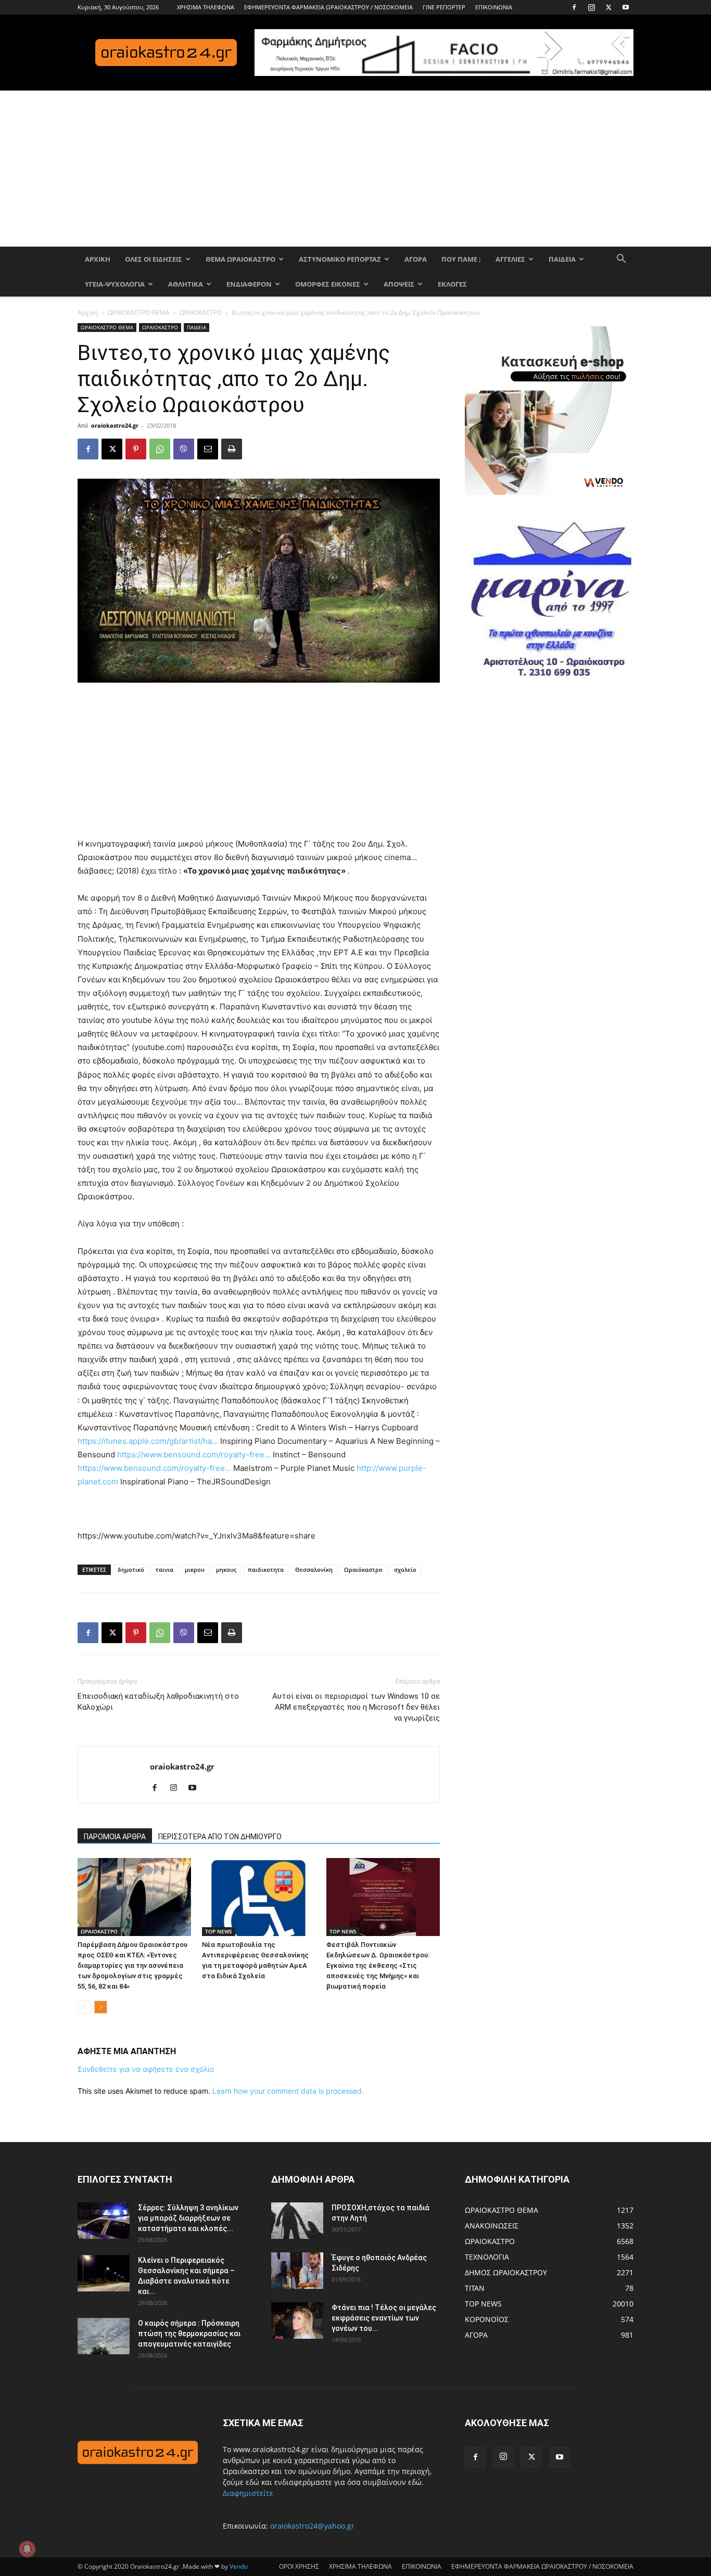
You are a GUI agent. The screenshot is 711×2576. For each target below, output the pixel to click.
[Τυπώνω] (232, 449)
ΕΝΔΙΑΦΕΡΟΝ (249, 284)
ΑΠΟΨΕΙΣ (399, 284)
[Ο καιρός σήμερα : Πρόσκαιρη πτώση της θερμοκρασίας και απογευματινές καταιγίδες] (104, 2336)
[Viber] (184, 449)
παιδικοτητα (266, 1569)
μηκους (226, 1569)
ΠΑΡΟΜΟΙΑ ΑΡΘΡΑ (115, 1837)
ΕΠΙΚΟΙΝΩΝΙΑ (494, 7)
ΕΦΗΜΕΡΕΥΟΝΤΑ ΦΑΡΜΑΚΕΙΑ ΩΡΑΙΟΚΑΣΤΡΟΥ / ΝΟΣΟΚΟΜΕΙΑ (328, 7)
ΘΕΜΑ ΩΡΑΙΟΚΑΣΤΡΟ (240, 259)
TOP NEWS (219, 1931)
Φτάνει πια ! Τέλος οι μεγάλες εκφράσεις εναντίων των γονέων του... (384, 2318)
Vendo (239, 2566)
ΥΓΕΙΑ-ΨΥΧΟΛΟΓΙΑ (115, 284)
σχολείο (405, 1569)
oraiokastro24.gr (115, 425)
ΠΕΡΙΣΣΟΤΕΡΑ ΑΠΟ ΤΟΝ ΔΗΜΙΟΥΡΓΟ (220, 1837)
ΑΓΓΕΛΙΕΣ (510, 259)
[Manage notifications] (27, 2549)
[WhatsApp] (160, 449)
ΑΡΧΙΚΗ (98, 259)
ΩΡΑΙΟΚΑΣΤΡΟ (201, 312)
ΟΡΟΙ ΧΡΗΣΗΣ (299, 2566)
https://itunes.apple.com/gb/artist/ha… (148, 1441)
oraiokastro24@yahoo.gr (312, 2526)
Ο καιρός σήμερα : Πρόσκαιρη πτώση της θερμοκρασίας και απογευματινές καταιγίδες (189, 2334)
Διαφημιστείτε (248, 2493)
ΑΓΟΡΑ (416, 259)
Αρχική (88, 312)
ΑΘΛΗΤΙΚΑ (186, 284)
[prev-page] (84, 2007)
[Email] (208, 449)
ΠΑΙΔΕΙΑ (562, 259)
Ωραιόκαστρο (363, 1569)
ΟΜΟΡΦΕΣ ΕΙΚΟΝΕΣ (328, 284)
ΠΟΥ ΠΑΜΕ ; (461, 259)
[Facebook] (574, 7)
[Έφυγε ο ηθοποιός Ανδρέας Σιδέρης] (297, 2271)
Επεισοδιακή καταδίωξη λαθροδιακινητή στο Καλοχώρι (158, 1702)
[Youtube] (626, 7)
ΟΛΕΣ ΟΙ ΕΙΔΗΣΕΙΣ (154, 259)
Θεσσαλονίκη (314, 1569)
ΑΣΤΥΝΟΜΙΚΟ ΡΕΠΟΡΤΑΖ (340, 259)
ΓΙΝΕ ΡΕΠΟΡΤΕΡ (444, 7)
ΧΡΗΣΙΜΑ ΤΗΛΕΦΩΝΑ (206, 7)
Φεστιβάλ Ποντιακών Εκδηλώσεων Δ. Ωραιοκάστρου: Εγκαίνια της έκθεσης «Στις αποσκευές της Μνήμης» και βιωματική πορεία (378, 1965)
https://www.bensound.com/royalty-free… (194, 1454)
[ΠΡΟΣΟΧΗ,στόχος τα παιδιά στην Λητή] (297, 2221)
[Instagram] (591, 7)
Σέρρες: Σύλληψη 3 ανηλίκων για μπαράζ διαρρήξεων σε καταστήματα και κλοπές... (188, 2218)
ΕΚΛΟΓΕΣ (452, 284)
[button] (621, 260)
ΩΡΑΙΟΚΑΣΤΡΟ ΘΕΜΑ (139, 312)
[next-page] (101, 2007)
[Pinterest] (136, 449)
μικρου (195, 1569)
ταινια (164, 1569)
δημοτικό (131, 1569)
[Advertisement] (355, 169)
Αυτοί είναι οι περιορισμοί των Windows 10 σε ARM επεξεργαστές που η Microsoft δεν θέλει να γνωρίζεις (356, 1707)
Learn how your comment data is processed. (288, 2091)
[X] (608, 7)
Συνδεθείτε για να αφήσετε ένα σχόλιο (146, 2069)
